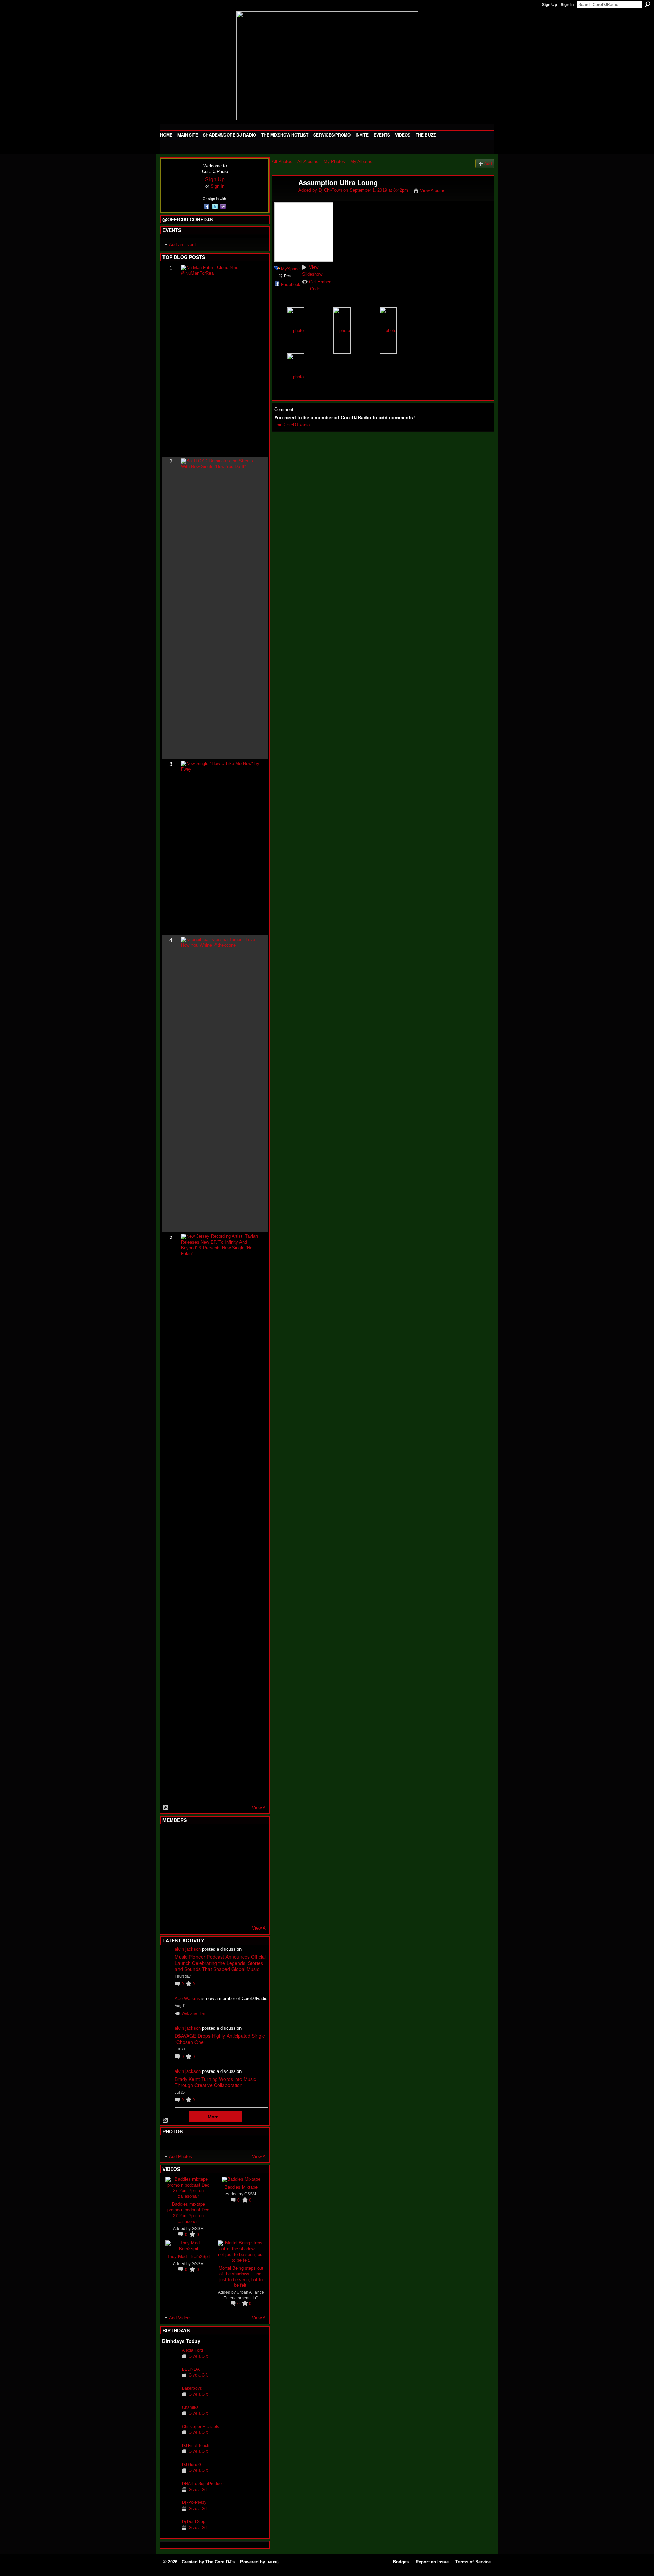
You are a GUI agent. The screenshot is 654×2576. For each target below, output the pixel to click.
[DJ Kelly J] (170, 1837)
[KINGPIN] (187, 1892)
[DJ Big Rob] (170, 1910)
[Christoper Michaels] (170, 2437)
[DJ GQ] (237, 1910)
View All (260, 1808)
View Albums (433, 190)
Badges (401, 2562)
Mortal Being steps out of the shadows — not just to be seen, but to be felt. (241, 2276)
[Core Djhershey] (254, 1910)
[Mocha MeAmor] (254, 1874)
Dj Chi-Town (330, 190)
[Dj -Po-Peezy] (170, 2513)
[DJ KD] (204, 1855)
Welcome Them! (195, 2013)
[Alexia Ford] (170, 2361)
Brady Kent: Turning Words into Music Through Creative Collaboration (215, 2082)
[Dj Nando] (237, 1874)
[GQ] (187, 1874)
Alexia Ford (192, 2350)
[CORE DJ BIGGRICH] (220, 1855)
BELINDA (191, 2369)
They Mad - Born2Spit (189, 2256)
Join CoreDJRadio (292, 425)
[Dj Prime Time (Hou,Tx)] (187, 1910)
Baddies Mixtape (241, 2187)
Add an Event (182, 245)
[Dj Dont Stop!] (170, 2532)
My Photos (334, 162)
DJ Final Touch (196, 2445)
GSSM (198, 2229)
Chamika (190, 2407)
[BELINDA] (170, 2380)
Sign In (567, 5)
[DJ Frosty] (187, 1837)
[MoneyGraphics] (237, 1892)
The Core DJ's (220, 2562)
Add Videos (180, 2318)
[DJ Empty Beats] (237, 1855)
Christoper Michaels (200, 2426)
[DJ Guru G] (170, 2475)
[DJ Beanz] (187, 1855)
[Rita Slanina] (170, 1892)
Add (488, 164)
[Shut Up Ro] (254, 1892)
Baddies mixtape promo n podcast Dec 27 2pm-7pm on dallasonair (188, 2212)
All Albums (308, 162)
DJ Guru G (192, 2465)
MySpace (290, 269)
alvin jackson (188, 1949)
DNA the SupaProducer (204, 2484)
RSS (166, 1808)
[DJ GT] (220, 1874)
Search (648, 4)
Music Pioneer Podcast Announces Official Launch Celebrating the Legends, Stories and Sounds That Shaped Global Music (220, 1963)
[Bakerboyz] (170, 2399)
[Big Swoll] (237, 1837)
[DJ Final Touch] (170, 2456)
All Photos (282, 162)
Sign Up (549, 5)
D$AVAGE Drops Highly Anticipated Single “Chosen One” (220, 2039)
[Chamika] (170, 2418)
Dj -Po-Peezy (194, 2502)
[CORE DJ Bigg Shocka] (170, 1855)
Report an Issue (432, 2562)
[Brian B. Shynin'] (204, 1874)
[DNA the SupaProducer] (170, 2494)
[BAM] (220, 1910)
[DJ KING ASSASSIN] (254, 1855)
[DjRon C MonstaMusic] (220, 1892)
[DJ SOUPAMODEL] (204, 1910)
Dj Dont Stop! (194, 2521)
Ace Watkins (187, 1998)
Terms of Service (473, 2562)
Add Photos (181, 2156)
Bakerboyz (192, 2388)
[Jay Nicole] (204, 1892)
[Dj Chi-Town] (283, 197)
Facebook (291, 284)
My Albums (361, 162)
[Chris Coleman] (220, 1837)
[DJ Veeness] (254, 1837)
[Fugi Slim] (204, 1837)
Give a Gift (198, 2356)
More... (215, 2117)
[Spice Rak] (170, 1874)
